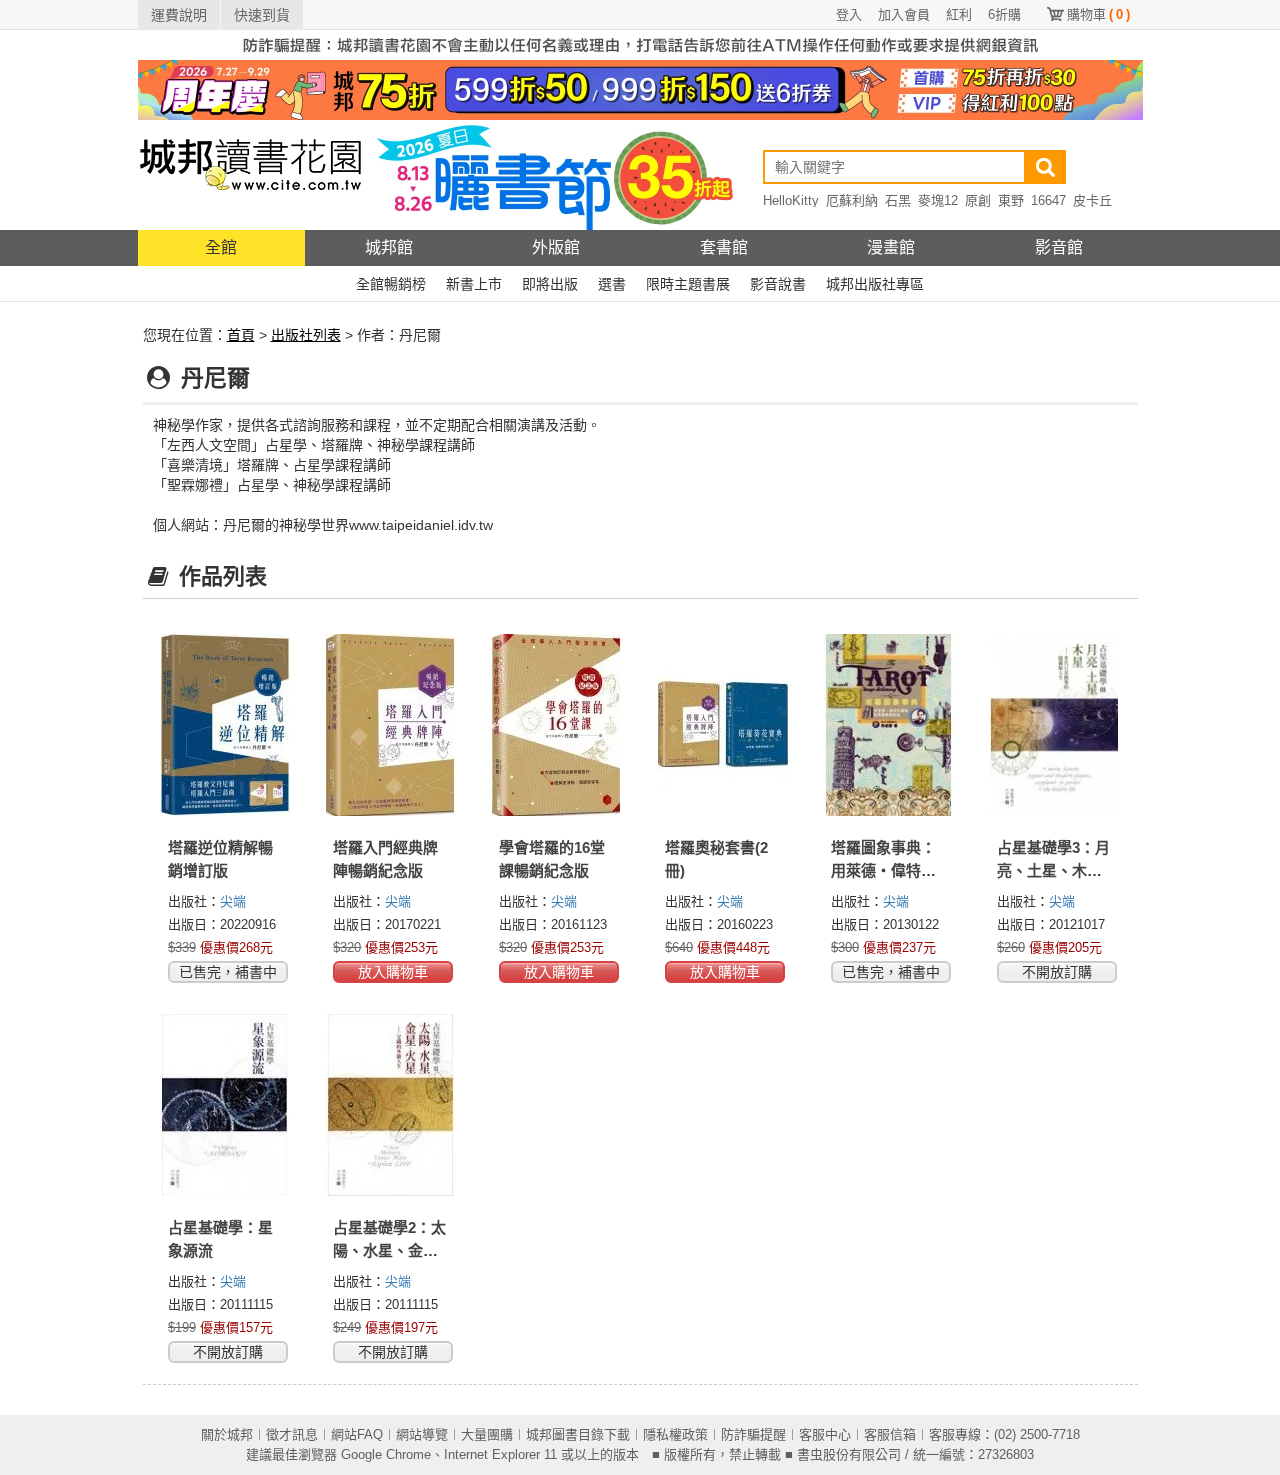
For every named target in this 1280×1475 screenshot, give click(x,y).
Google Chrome (386, 1454)
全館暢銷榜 (391, 284)
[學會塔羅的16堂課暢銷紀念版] (557, 725)
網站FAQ (357, 1434)
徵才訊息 (292, 1434)
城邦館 (389, 247)
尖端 (233, 901)
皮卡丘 (1092, 200)
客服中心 (825, 1434)
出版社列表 (306, 335)
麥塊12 (938, 200)
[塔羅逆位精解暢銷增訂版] (226, 725)
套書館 (724, 247)
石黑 (898, 200)
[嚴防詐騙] (640, 44)
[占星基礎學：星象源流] (226, 1105)
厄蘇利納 (852, 200)
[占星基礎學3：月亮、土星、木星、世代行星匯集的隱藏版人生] (1055, 725)
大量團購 (487, 1434)
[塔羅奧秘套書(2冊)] (723, 725)
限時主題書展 (688, 284)
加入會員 (904, 14)
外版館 (556, 247)
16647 (1048, 200)
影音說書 (778, 284)
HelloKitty (791, 200)
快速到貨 (262, 15)
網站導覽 (422, 1434)
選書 (612, 284)
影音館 (1059, 247)
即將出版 (550, 284)
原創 (978, 200)
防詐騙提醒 (753, 1434)
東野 (1011, 200)
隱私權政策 (675, 1434)
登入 (849, 14)
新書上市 (474, 284)
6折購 (1004, 14)
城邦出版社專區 (875, 284)
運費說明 (179, 15)
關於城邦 (227, 1434)
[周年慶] (640, 89)
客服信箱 (890, 1434)
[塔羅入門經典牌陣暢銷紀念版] (391, 725)
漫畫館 (891, 247)
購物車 (1098, 14)
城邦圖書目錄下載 (578, 1434)
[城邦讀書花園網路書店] (250, 174)
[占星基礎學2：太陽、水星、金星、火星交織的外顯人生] (391, 1105)
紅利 (959, 14)
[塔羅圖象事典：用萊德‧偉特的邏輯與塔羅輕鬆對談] (889, 725)
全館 (221, 247)
